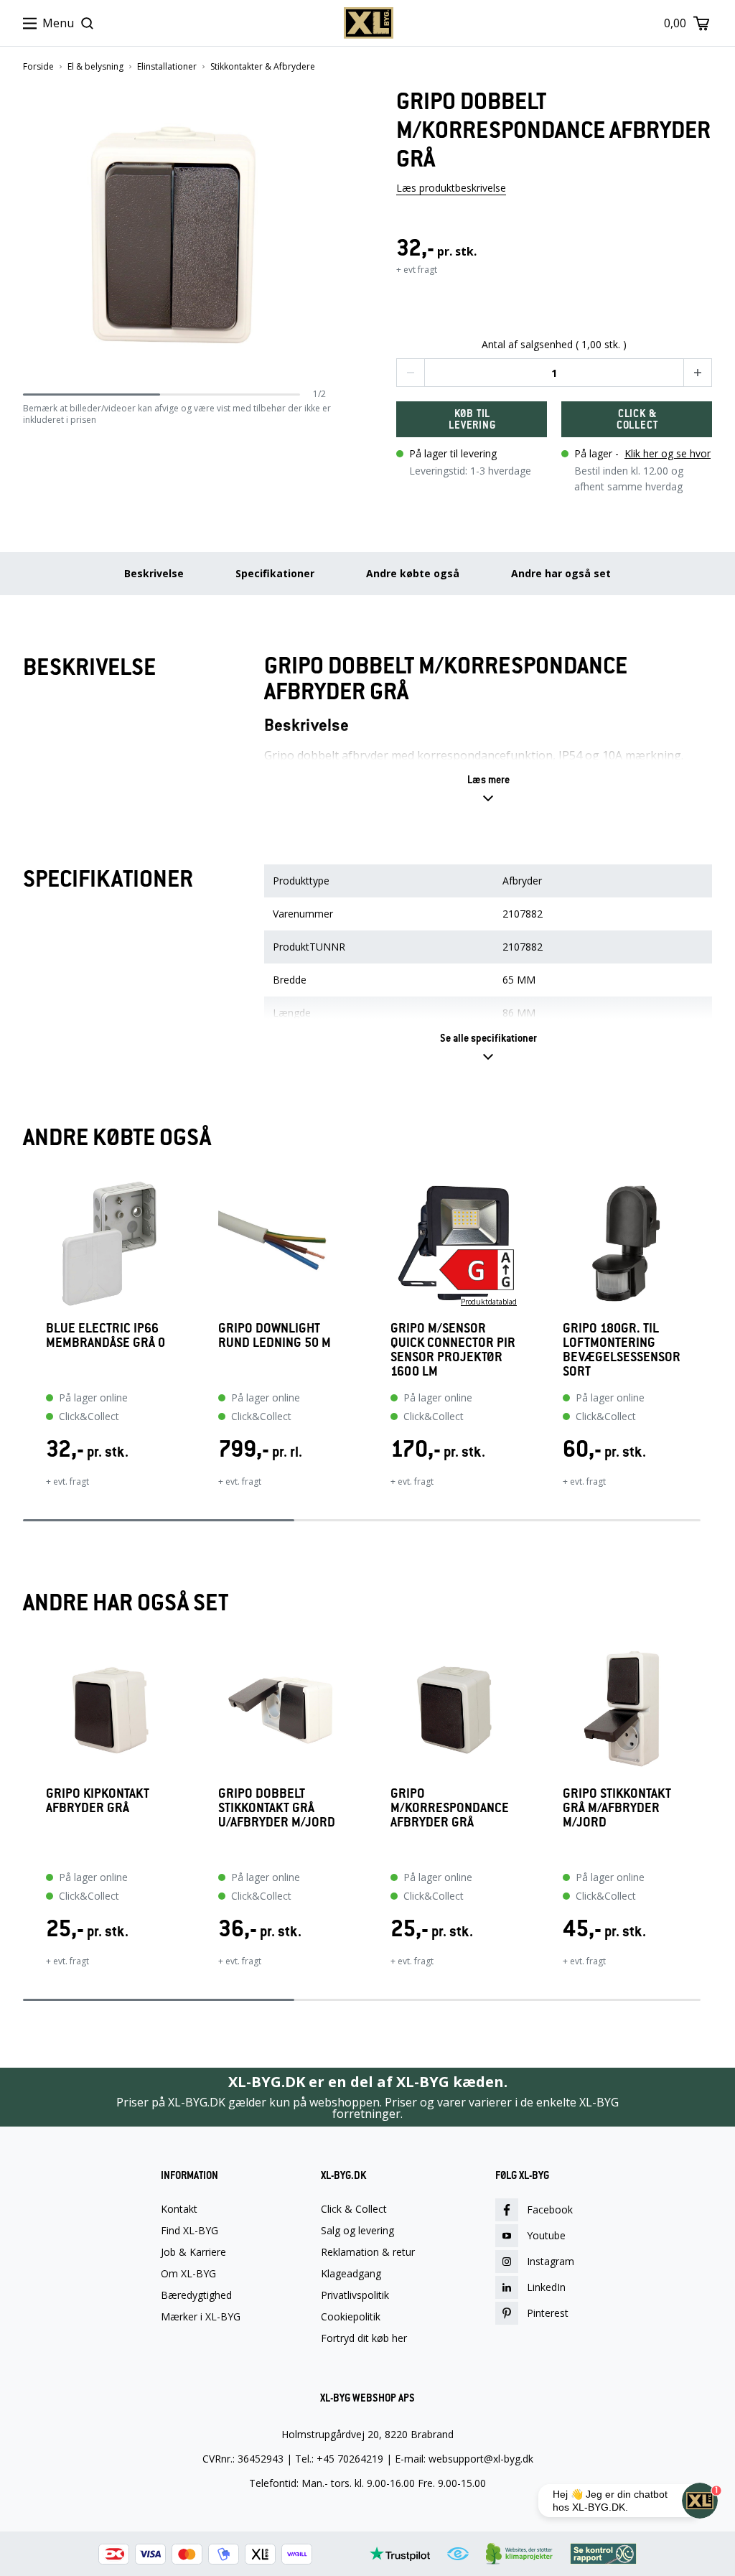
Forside (38, 67)
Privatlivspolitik (355, 2295)
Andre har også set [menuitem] (561, 573)
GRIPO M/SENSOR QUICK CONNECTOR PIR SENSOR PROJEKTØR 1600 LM (453, 1350)
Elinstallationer (167, 67)
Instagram (551, 2261)
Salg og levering (357, 2231)
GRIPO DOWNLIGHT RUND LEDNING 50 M (275, 1336)
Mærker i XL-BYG (201, 2317)
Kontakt (179, 2209)
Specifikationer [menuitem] (275, 573)
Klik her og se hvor (668, 453)
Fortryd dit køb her (364, 2338)
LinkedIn (546, 2287)
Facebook (550, 2209)
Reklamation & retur (368, 2252)
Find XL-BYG (189, 2231)
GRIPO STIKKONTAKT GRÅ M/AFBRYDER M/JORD (617, 1808)
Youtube (546, 2235)
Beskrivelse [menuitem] (154, 573)
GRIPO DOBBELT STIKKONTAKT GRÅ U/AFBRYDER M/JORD (277, 1808)
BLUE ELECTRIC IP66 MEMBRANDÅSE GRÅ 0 (106, 1336)
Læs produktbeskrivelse (451, 188)
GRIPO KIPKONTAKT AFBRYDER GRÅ (98, 1801)
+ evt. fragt (67, 1481)
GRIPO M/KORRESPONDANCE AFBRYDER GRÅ (450, 1808)
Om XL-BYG (188, 2274)
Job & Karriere (193, 2252)
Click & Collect (354, 2209)
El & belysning (95, 67)
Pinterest (548, 2313)
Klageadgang (351, 2274)
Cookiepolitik (351, 2317)
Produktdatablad (489, 1302)
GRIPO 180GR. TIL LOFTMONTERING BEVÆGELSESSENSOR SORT (622, 1350)
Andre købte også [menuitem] (413, 573)
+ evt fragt (417, 270)
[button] (321, 237)
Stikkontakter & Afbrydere (263, 67)
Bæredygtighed (196, 2295)
